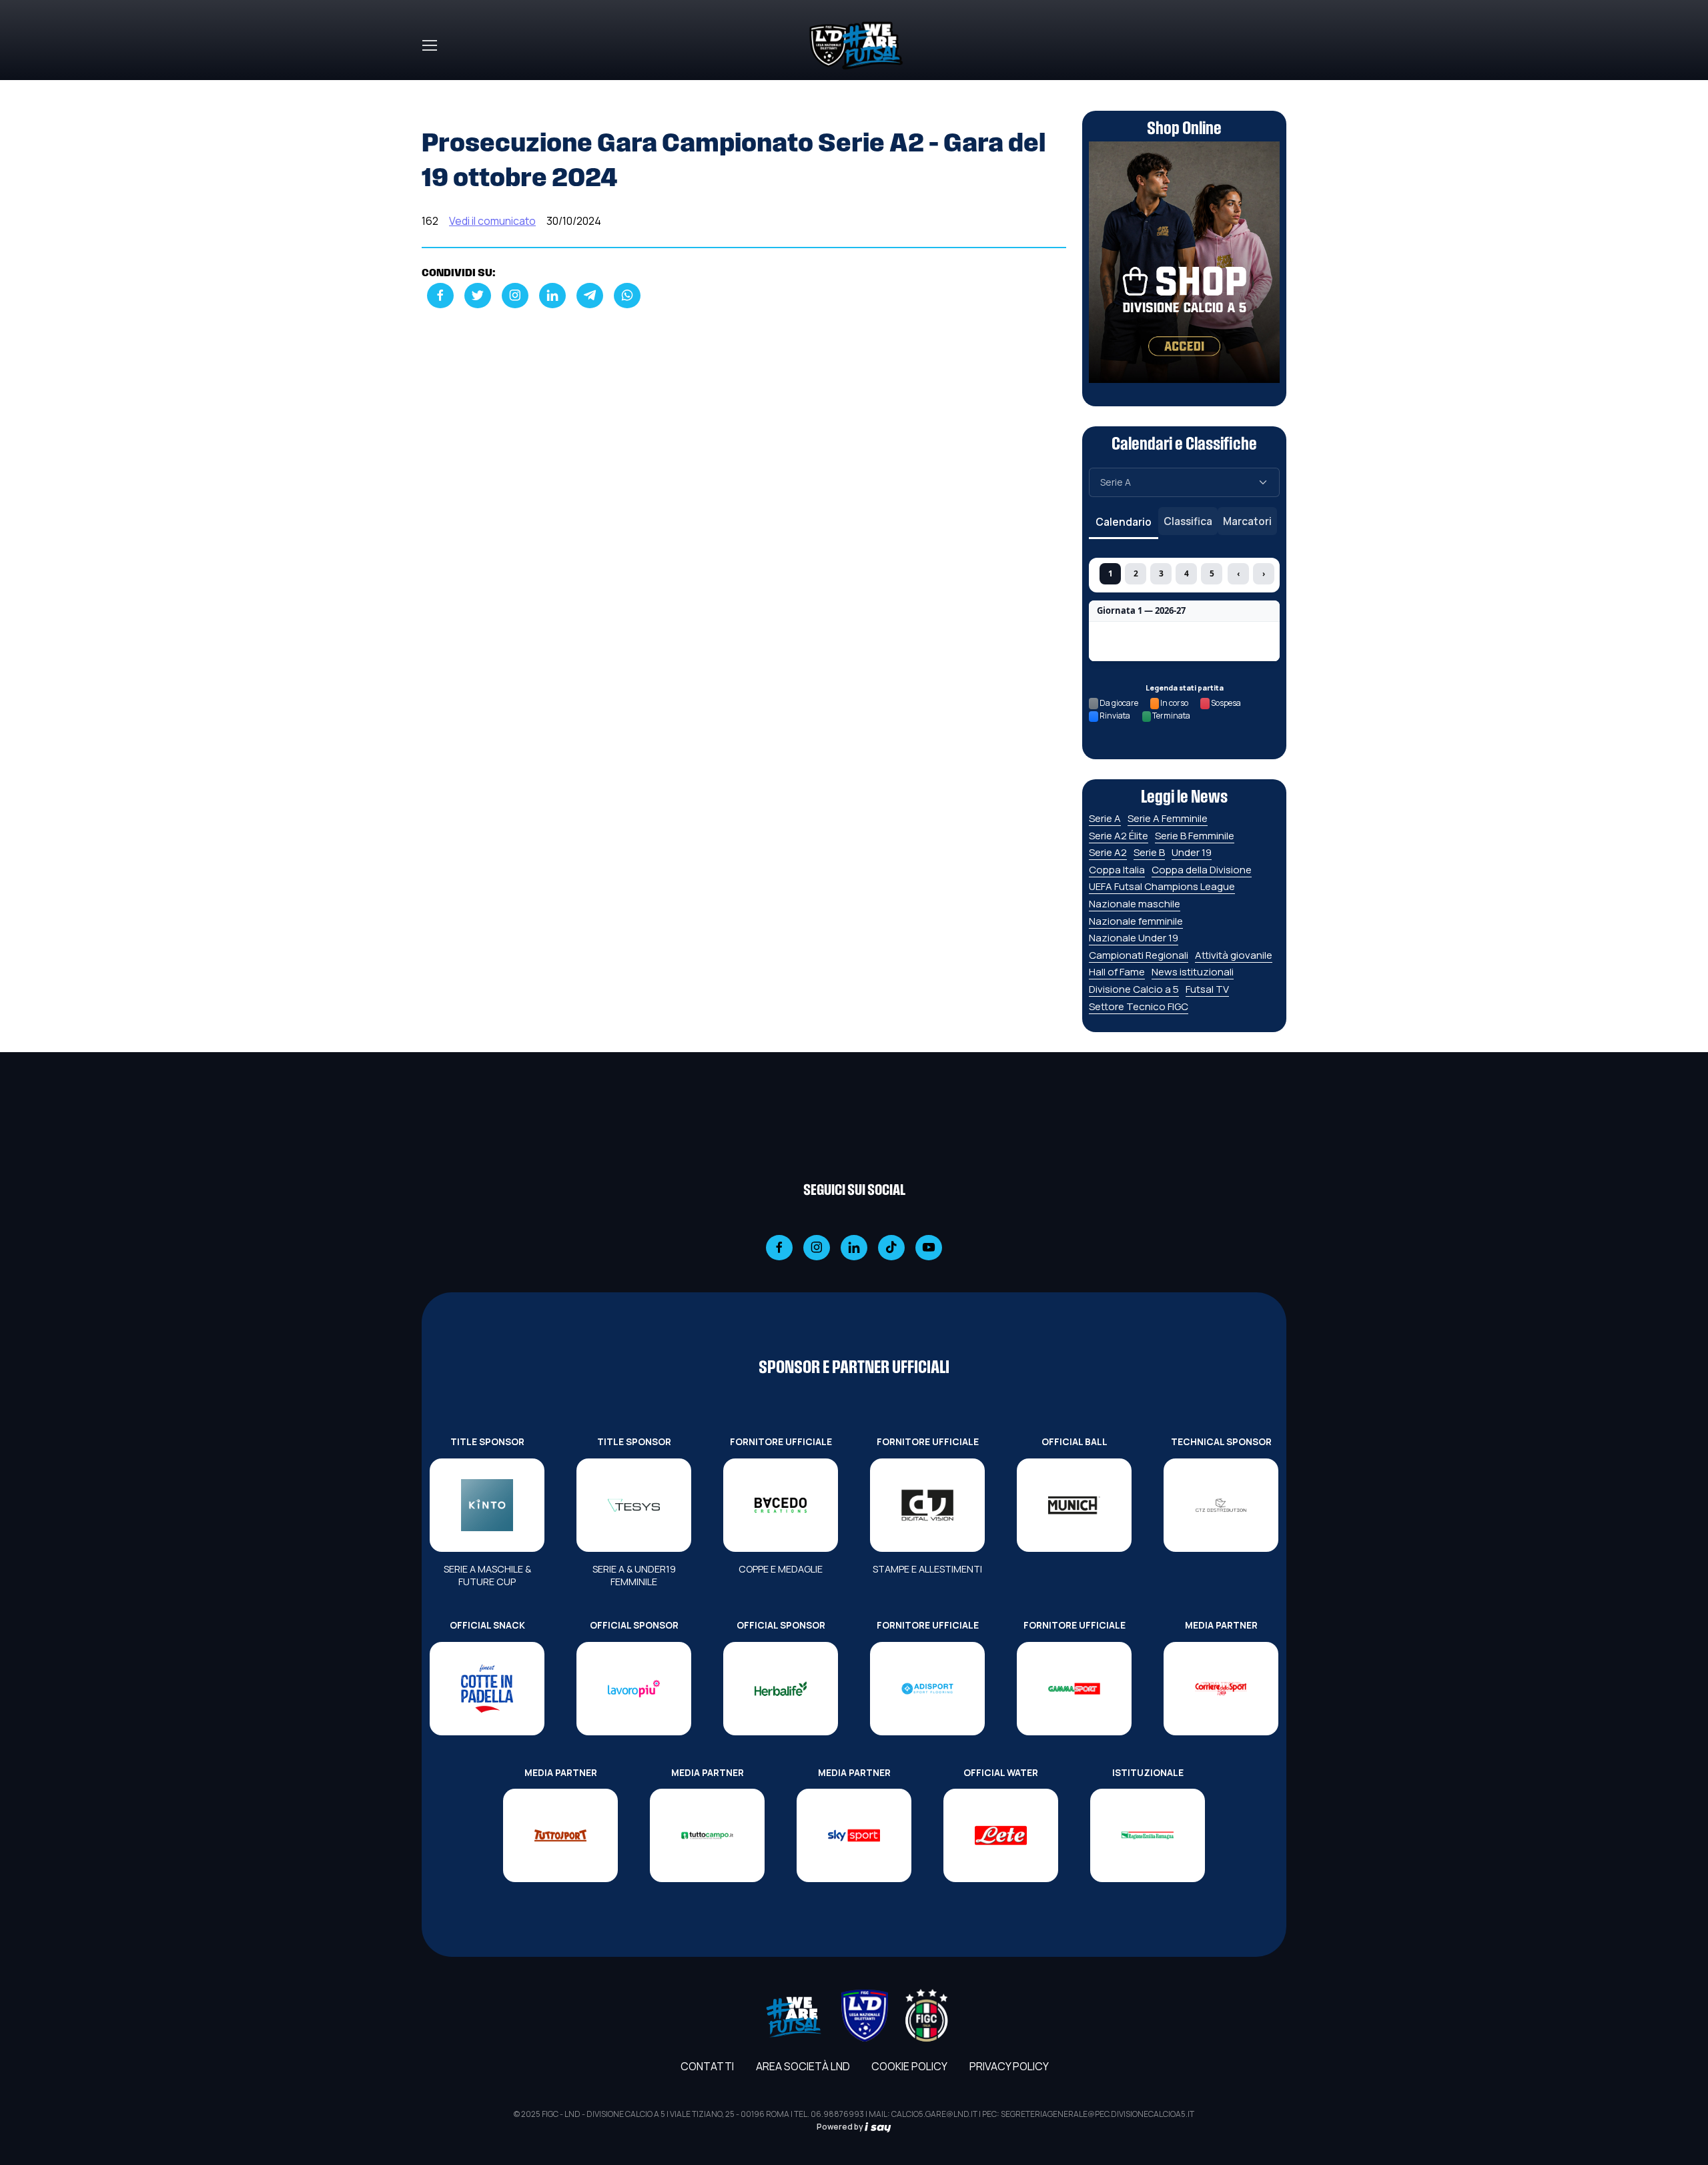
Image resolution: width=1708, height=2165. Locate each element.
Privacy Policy (1009, 2066)
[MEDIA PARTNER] (1221, 1689)
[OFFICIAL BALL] (1074, 1505)
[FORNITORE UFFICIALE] (781, 1505)
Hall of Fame (1117, 972)
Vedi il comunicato (492, 221)
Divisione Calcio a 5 (1134, 989)
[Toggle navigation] (429, 45)
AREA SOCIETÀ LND (803, 2066)
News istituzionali (1193, 972)
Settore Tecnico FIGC (1139, 1006)
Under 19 (1192, 852)
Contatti (707, 2066)
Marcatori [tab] (1247, 521)
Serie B (1149, 852)
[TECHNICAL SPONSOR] (1221, 1505)
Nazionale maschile (1135, 904)
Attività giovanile (1234, 955)
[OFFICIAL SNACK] (487, 1689)
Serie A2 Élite (1119, 836)
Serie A (1105, 818)
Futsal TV (1207, 989)
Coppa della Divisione (1202, 870)
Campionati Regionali (1139, 955)
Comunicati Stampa (515, 88)
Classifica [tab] (1188, 521)
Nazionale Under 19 (1134, 938)
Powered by (841, 2127)
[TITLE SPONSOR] (487, 1505)
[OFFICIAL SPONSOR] (634, 1689)
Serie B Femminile (1195, 836)
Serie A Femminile (1168, 818)
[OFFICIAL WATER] (1001, 1835)
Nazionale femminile (1136, 921)
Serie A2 (1108, 852)
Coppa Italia (1117, 870)
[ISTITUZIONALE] (1148, 1835)
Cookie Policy (909, 2066)
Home (436, 88)
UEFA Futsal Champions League (1162, 886)
